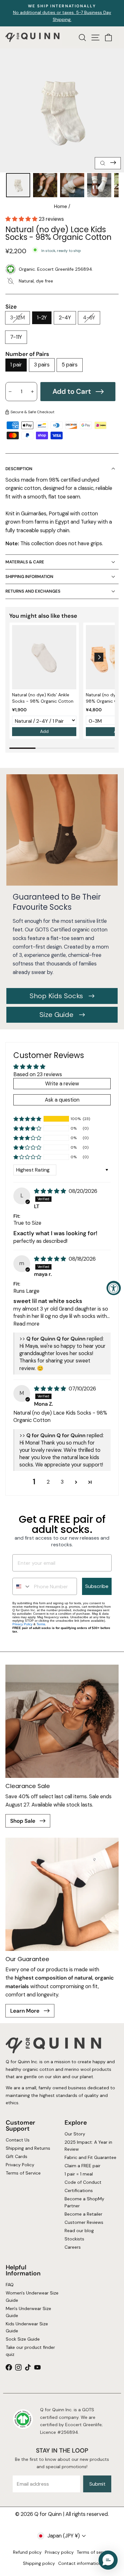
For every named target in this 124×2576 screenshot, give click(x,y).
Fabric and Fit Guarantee (90, 2157)
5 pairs (70, 365)
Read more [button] (26, 1324)
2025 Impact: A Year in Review (88, 2146)
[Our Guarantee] (62, 1894)
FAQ (9, 2285)
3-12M (17, 318)
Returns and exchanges (33, 591)
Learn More (25, 2011)
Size (11, 307)
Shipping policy (39, 2563)
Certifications (79, 2190)
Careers (73, 2247)
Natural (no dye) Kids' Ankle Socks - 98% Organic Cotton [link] (43, 698)
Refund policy (27, 2552)
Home (61, 206)
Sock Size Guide (22, 2339)
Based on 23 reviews (38, 1074)
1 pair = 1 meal (79, 2174)
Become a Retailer (83, 2214)
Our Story (75, 2134)
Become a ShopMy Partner (84, 2202)
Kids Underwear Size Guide (27, 2327)
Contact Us (17, 2140)
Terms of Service (23, 2173)
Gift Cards (16, 2156)
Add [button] (44, 731)
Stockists (74, 2239)
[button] (22, 219)
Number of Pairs (27, 354)
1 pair (16, 365)
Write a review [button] (62, 1084)
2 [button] (48, 1482)
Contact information (80, 2563)
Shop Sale (23, 1821)
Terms (41, 1624)
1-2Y (42, 318)
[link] (44, 657)
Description (19, 469)
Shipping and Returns (28, 2148)
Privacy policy (59, 2552)
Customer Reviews (84, 2222)
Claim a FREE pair (83, 2166)
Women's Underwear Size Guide (32, 2297)
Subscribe (97, 1586)
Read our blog (79, 2231)
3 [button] (62, 1482)
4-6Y (89, 318)
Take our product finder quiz (30, 2351)
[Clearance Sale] (62, 1721)
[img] (51, 1191)
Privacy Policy (22, 1624)
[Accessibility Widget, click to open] (114, 1288)
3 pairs (42, 365)
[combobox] (22, 1586)
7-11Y (16, 337)
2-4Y (65, 318)
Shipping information (29, 577)
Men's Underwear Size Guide (28, 2312)
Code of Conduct (83, 2182)
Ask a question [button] (62, 1100)
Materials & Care (25, 562)
